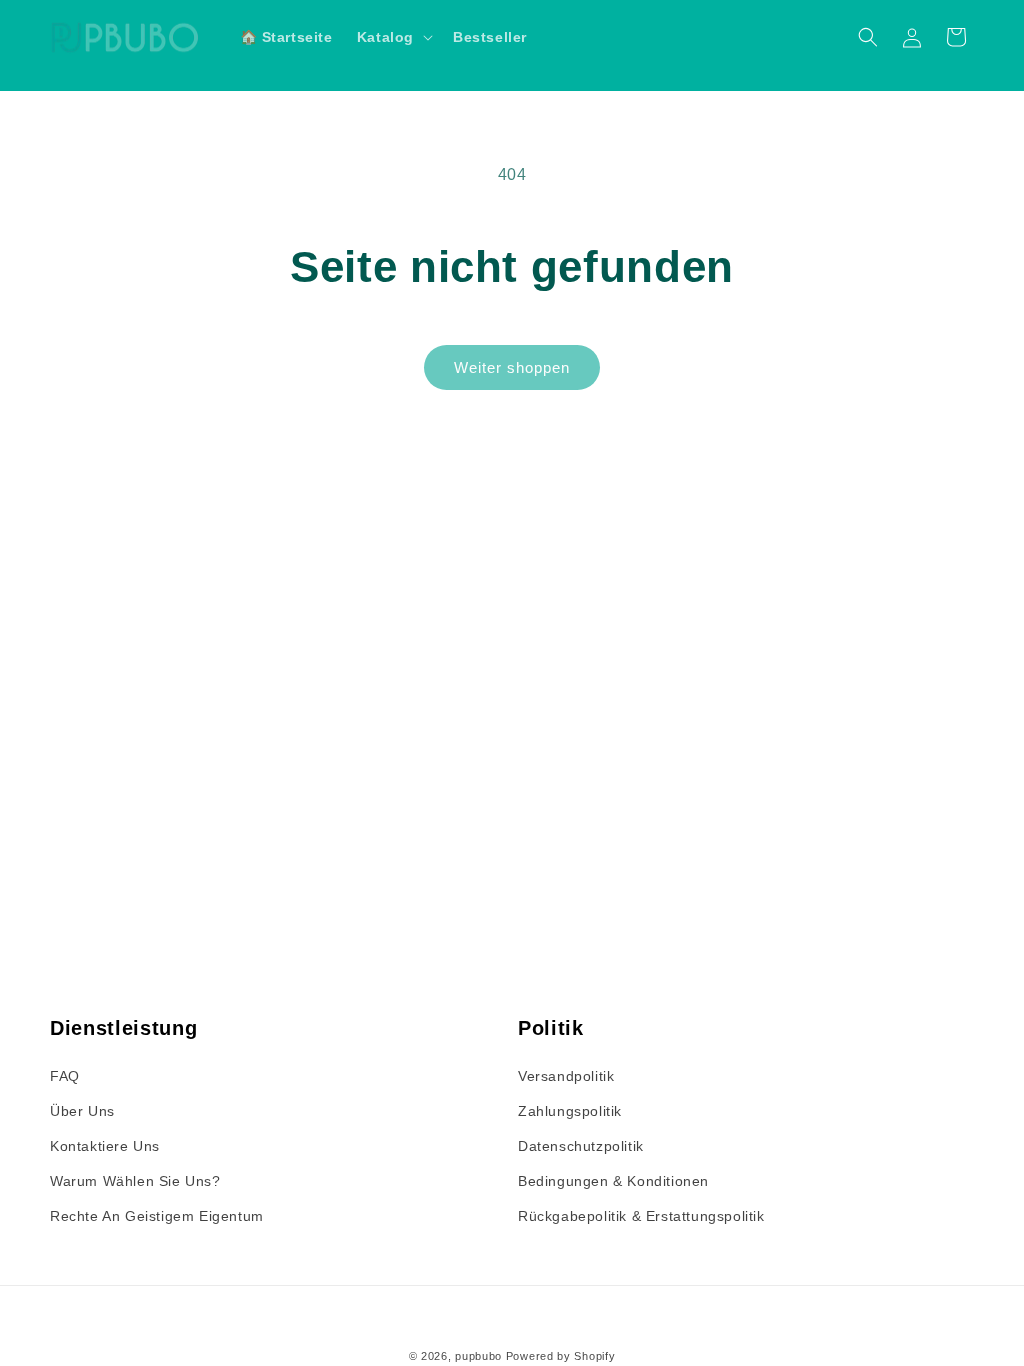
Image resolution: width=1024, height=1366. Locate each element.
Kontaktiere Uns (105, 1146)
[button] (393, 37)
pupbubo (478, 1356)
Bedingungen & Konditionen (613, 1181)
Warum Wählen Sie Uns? (135, 1181)
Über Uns (82, 1111)
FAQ (65, 1076)
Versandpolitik (566, 1076)
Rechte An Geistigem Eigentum (157, 1216)
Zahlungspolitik (570, 1111)
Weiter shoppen (512, 367)
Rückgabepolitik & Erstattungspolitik (641, 1216)
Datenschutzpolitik (581, 1146)
